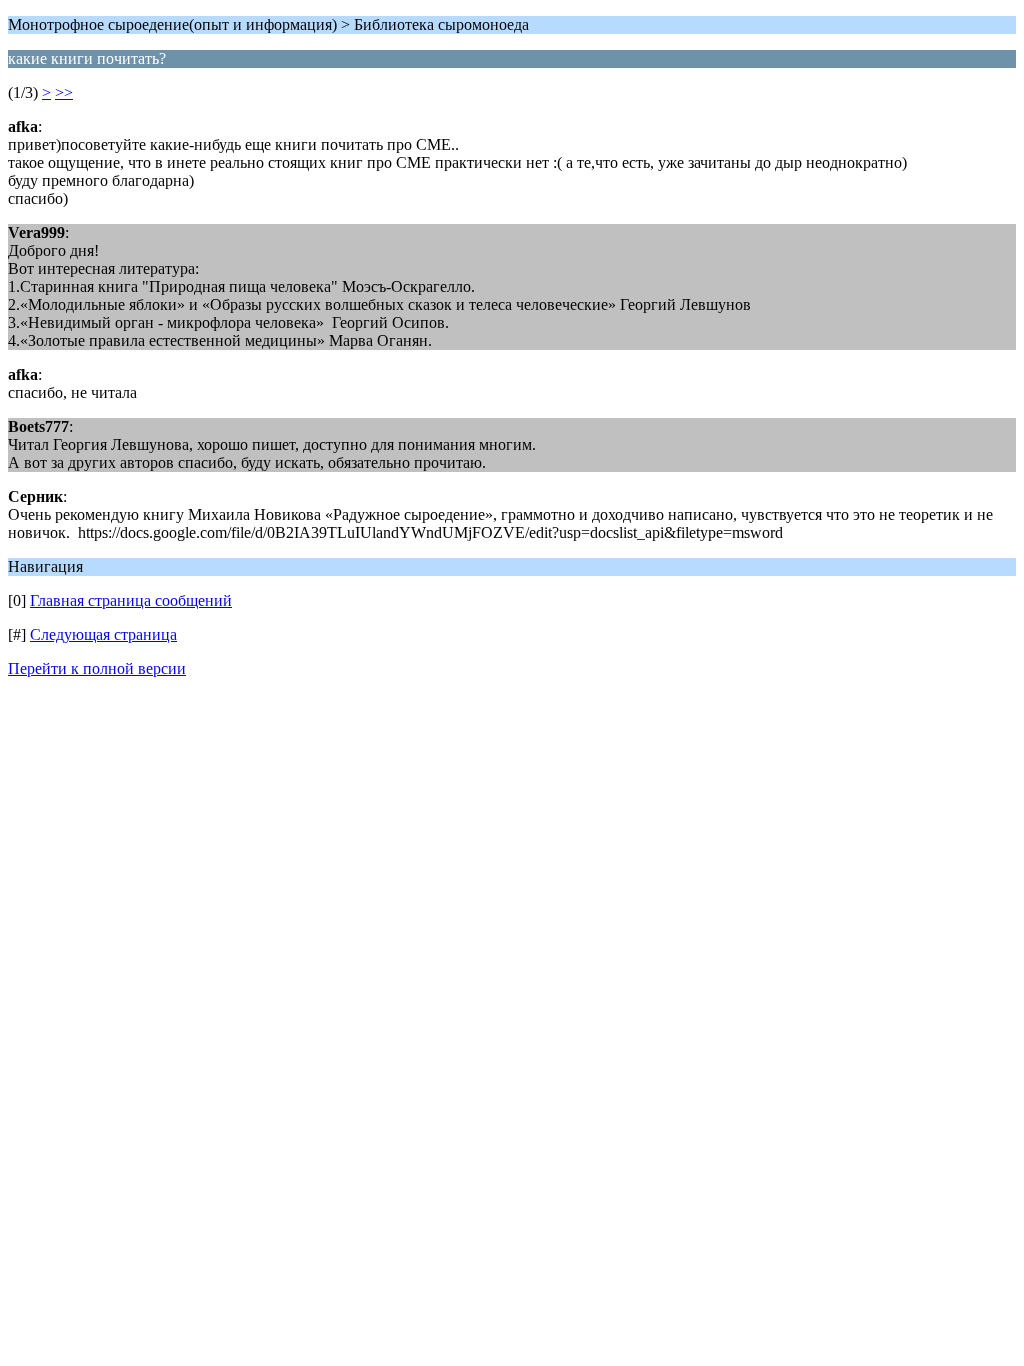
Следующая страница (103, 634)
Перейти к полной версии (97, 668)
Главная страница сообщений (131, 600)
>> (64, 92)
